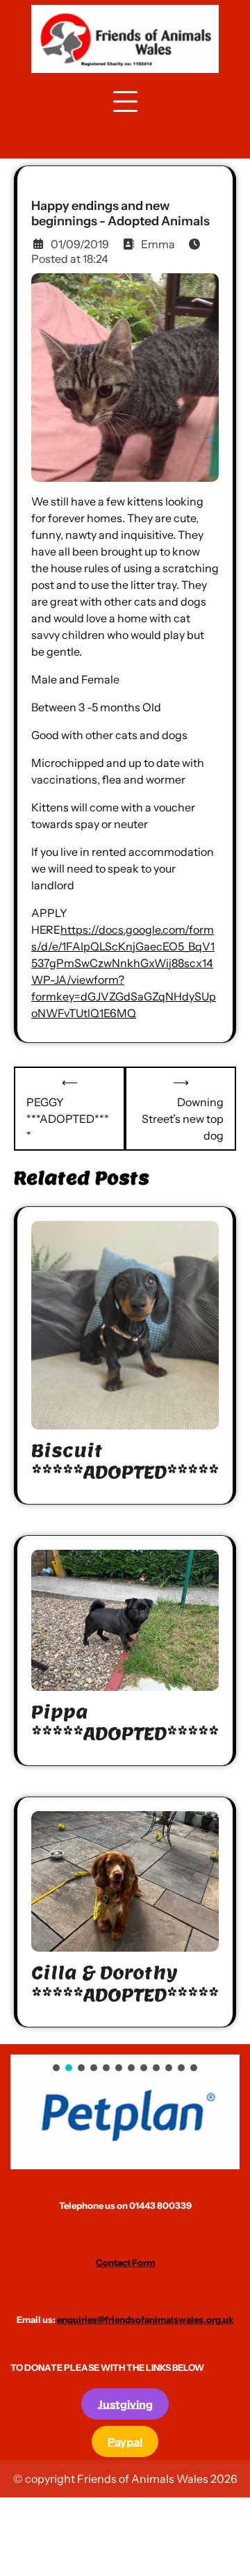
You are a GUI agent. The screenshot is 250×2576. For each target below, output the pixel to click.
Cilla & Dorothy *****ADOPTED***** (125, 1984)
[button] (125, 2112)
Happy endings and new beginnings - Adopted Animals (120, 214)
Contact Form (125, 2262)
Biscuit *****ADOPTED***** (125, 1461)
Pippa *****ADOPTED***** (125, 1723)
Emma (158, 244)
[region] (125, 2112)
